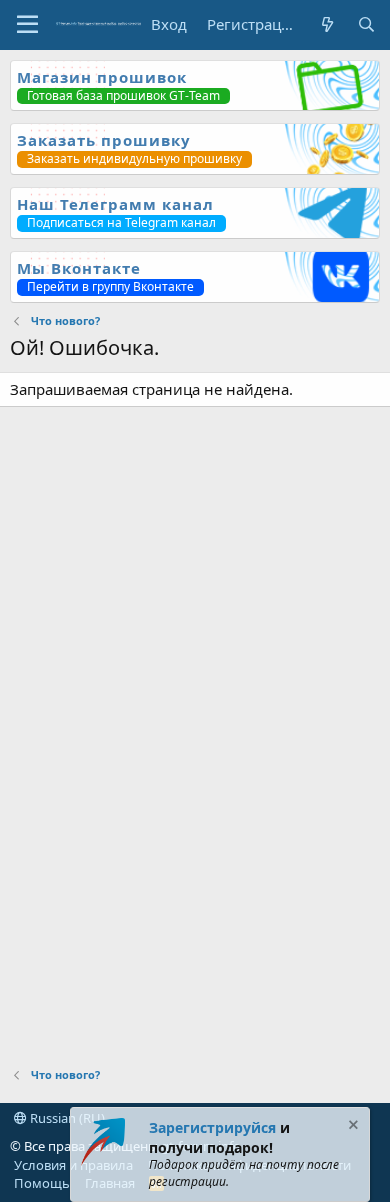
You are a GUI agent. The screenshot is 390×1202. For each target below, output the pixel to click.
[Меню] (27, 25)
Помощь (42, 1183)
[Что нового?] (326, 24)
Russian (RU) (66, 1118)
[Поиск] (366, 24)
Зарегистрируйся (212, 1127)
